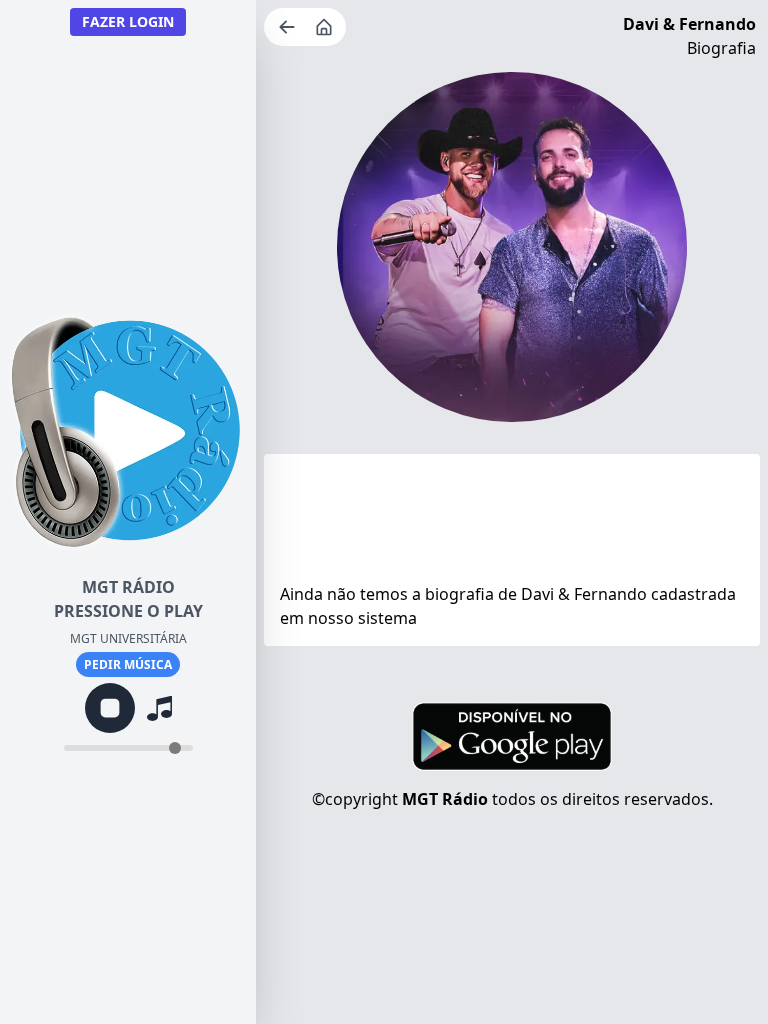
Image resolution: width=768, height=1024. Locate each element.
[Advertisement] (512, 523)
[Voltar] (289, 27)
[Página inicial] (326, 27)
